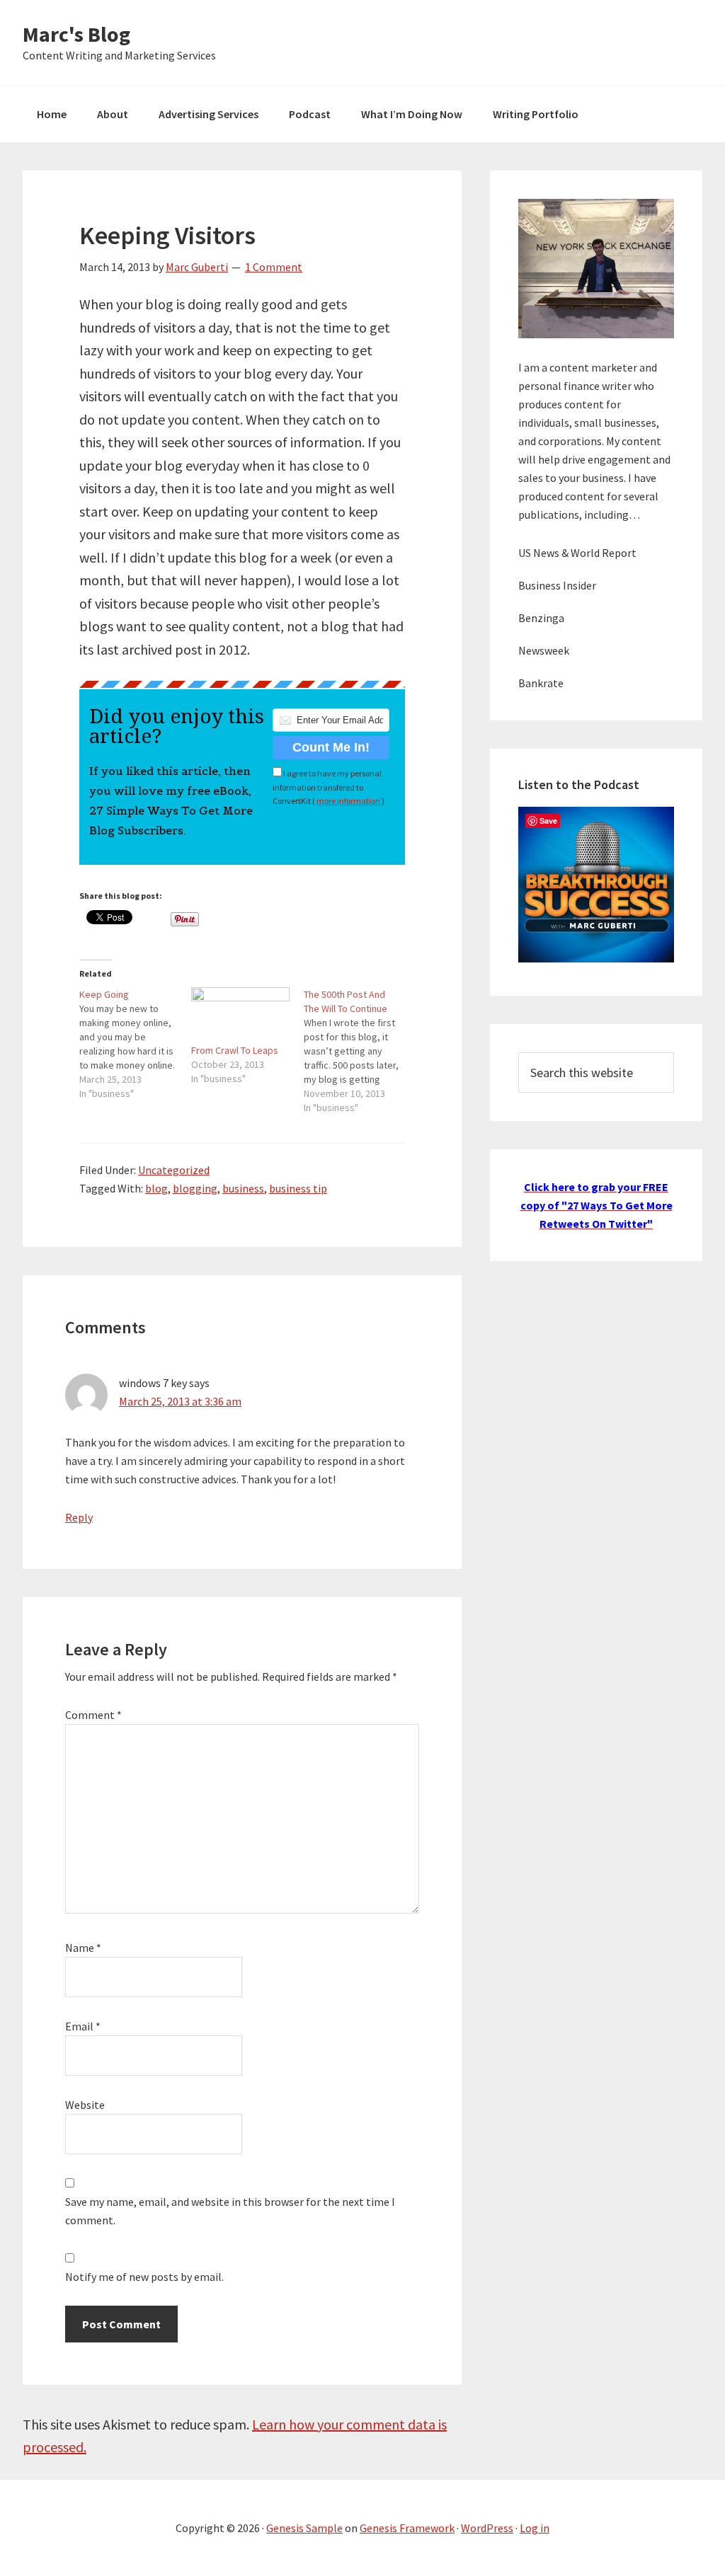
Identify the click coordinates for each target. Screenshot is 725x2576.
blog (156, 1188)
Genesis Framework (407, 2528)
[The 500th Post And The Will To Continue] (360, 1051)
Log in (535, 2528)
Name (83, 1948)
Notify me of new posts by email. (144, 2277)
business (243, 1188)
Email (83, 2026)
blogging (195, 1188)
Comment (93, 1715)
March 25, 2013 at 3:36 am (180, 1401)
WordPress (487, 2528)
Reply (79, 1517)
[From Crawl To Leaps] (240, 1015)
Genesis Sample (304, 2528)
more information (348, 801)
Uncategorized (174, 1170)
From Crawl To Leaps (235, 1050)
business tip (298, 1188)
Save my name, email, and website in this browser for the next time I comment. (230, 2211)
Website (85, 2105)
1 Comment (274, 267)
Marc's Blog (76, 34)
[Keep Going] (135, 1044)
